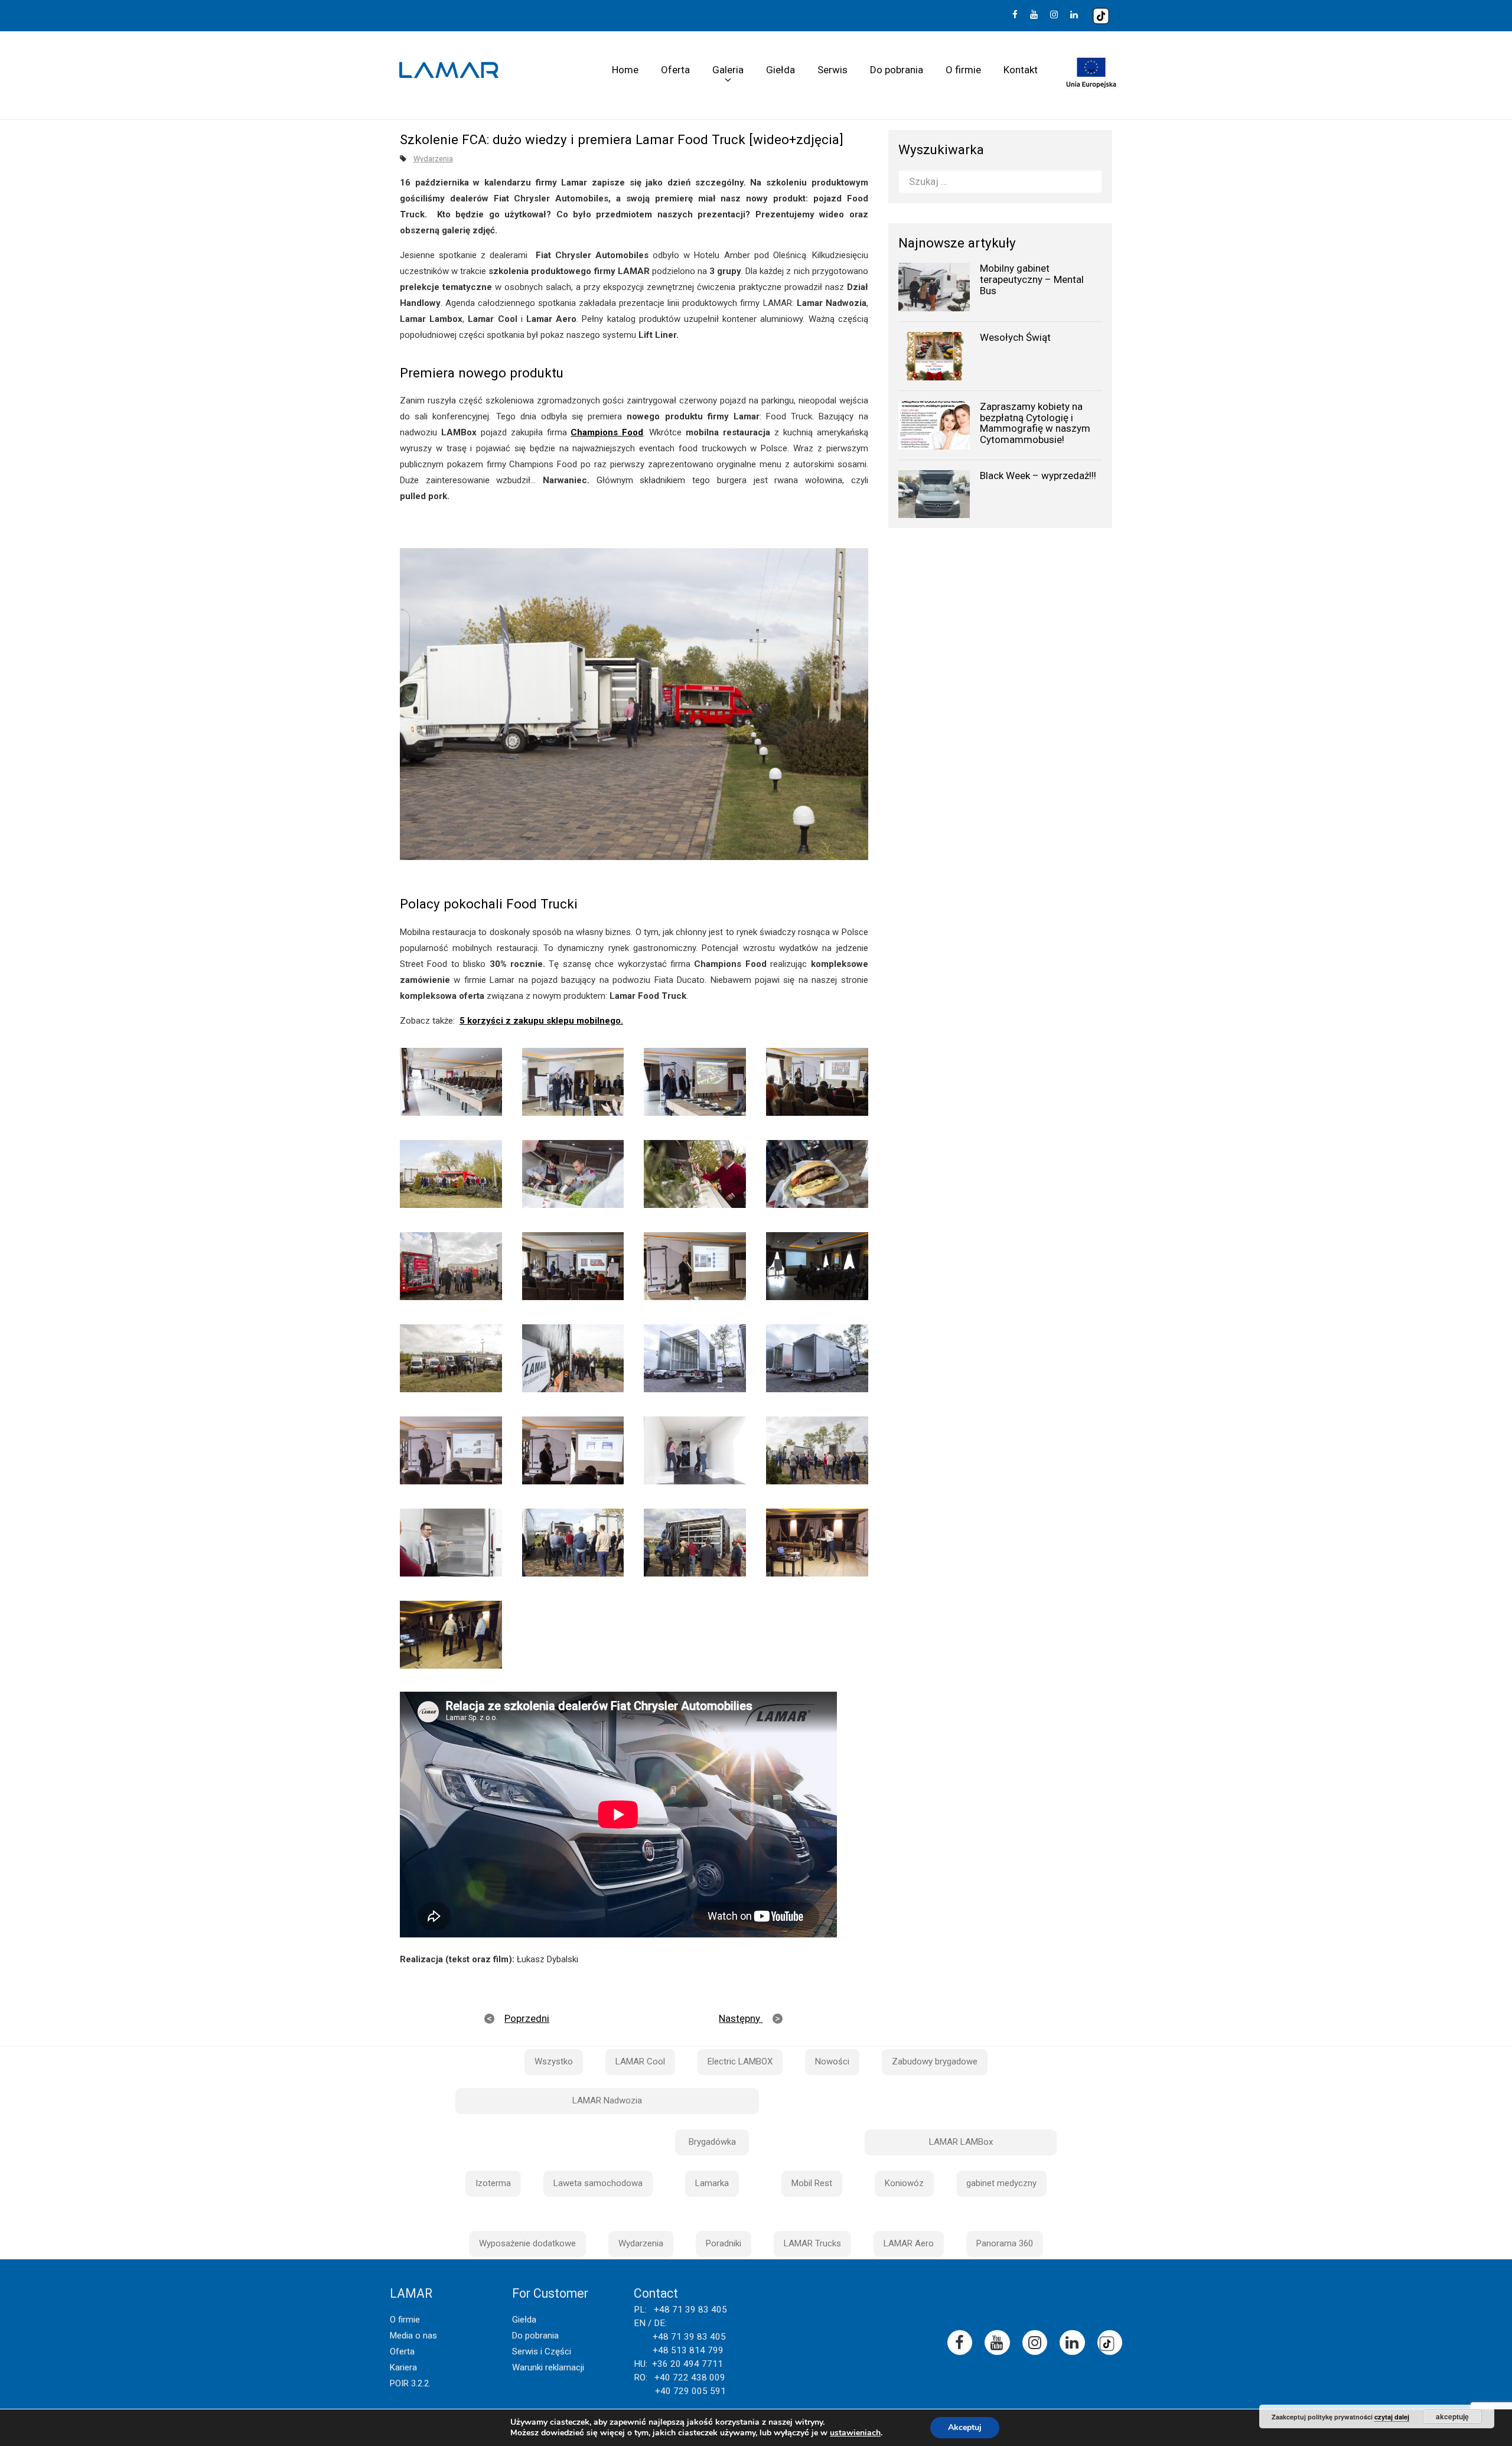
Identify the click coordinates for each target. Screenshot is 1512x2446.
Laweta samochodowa (598, 2183)
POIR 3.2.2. (410, 2383)
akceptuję (1452, 2416)
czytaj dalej (1392, 2417)
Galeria (728, 70)
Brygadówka (712, 2142)
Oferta (675, 70)
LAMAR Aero (909, 2243)
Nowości (832, 2061)
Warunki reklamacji (548, 2367)
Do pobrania (897, 70)
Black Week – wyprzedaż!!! (1038, 475)
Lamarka (712, 2183)
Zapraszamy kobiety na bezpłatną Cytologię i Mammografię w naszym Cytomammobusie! (1035, 423)
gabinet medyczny (1001, 2183)
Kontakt (1021, 70)
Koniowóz (904, 2183)
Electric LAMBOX (740, 2061)
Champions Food (607, 432)
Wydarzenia (433, 159)
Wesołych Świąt (1015, 337)
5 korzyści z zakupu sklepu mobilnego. (541, 1021)
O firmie (963, 70)
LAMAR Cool (640, 2061)
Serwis (832, 70)
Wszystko (554, 2061)
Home (625, 70)
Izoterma (493, 2183)
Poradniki (724, 2243)
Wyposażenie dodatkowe (527, 2243)
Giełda (781, 70)
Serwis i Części (542, 2351)
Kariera (403, 2367)
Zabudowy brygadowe (935, 2061)
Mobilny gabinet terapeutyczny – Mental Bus (1032, 279)
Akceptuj (965, 2427)
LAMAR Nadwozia (607, 2100)
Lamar (449, 70)
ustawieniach (855, 2433)
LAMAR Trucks (812, 2243)
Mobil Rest (812, 2183)
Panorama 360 (1005, 2243)
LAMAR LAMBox (961, 2142)
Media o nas (413, 2336)
